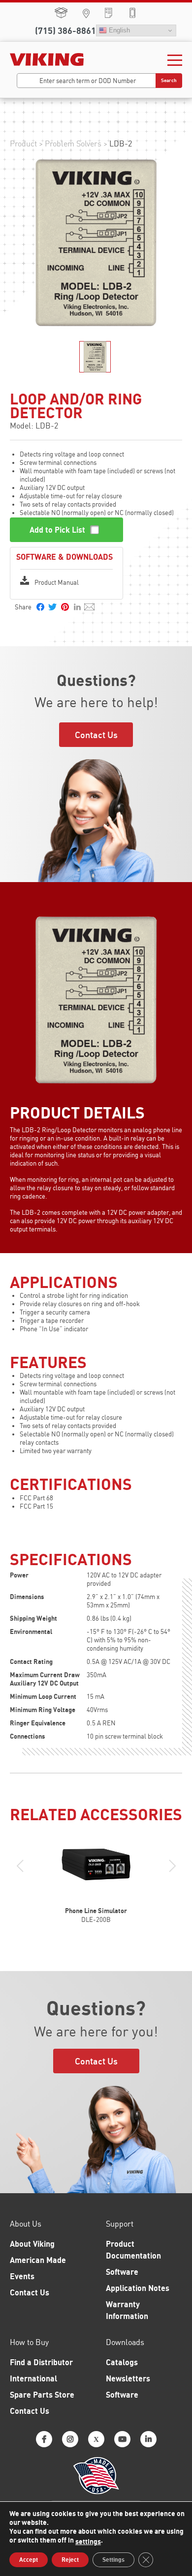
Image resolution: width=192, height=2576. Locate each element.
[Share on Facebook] (40, 607)
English (118, 30)
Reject (70, 2560)
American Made (38, 2260)
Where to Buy (86, 14)
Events (22, 2276)
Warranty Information (127, 2310)
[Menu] (175, 59)
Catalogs (122, 2362)
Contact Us (96, 735)
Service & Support (132, 13)
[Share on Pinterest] (65, 607)
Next (172, 1866)
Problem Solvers (73, 143)
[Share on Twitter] (52, 607)
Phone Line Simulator (96, 1911)
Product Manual (57, 582)
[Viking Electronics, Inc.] (47, 59)
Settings (113, 2560)
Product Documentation (133, 2250)
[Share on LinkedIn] (77, 605)
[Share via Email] (89, 607)
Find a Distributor (41, 2362)
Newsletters (128, 2378)
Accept (29, 2560)
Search (169, 80)
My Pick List (109, 13)
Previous (20, 1866)
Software (122, 2272)
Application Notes (138, 2288)
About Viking (32, 2244)
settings (88, 2541)
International (33, 2378)
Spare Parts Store (61, 13)
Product (23, 143)
